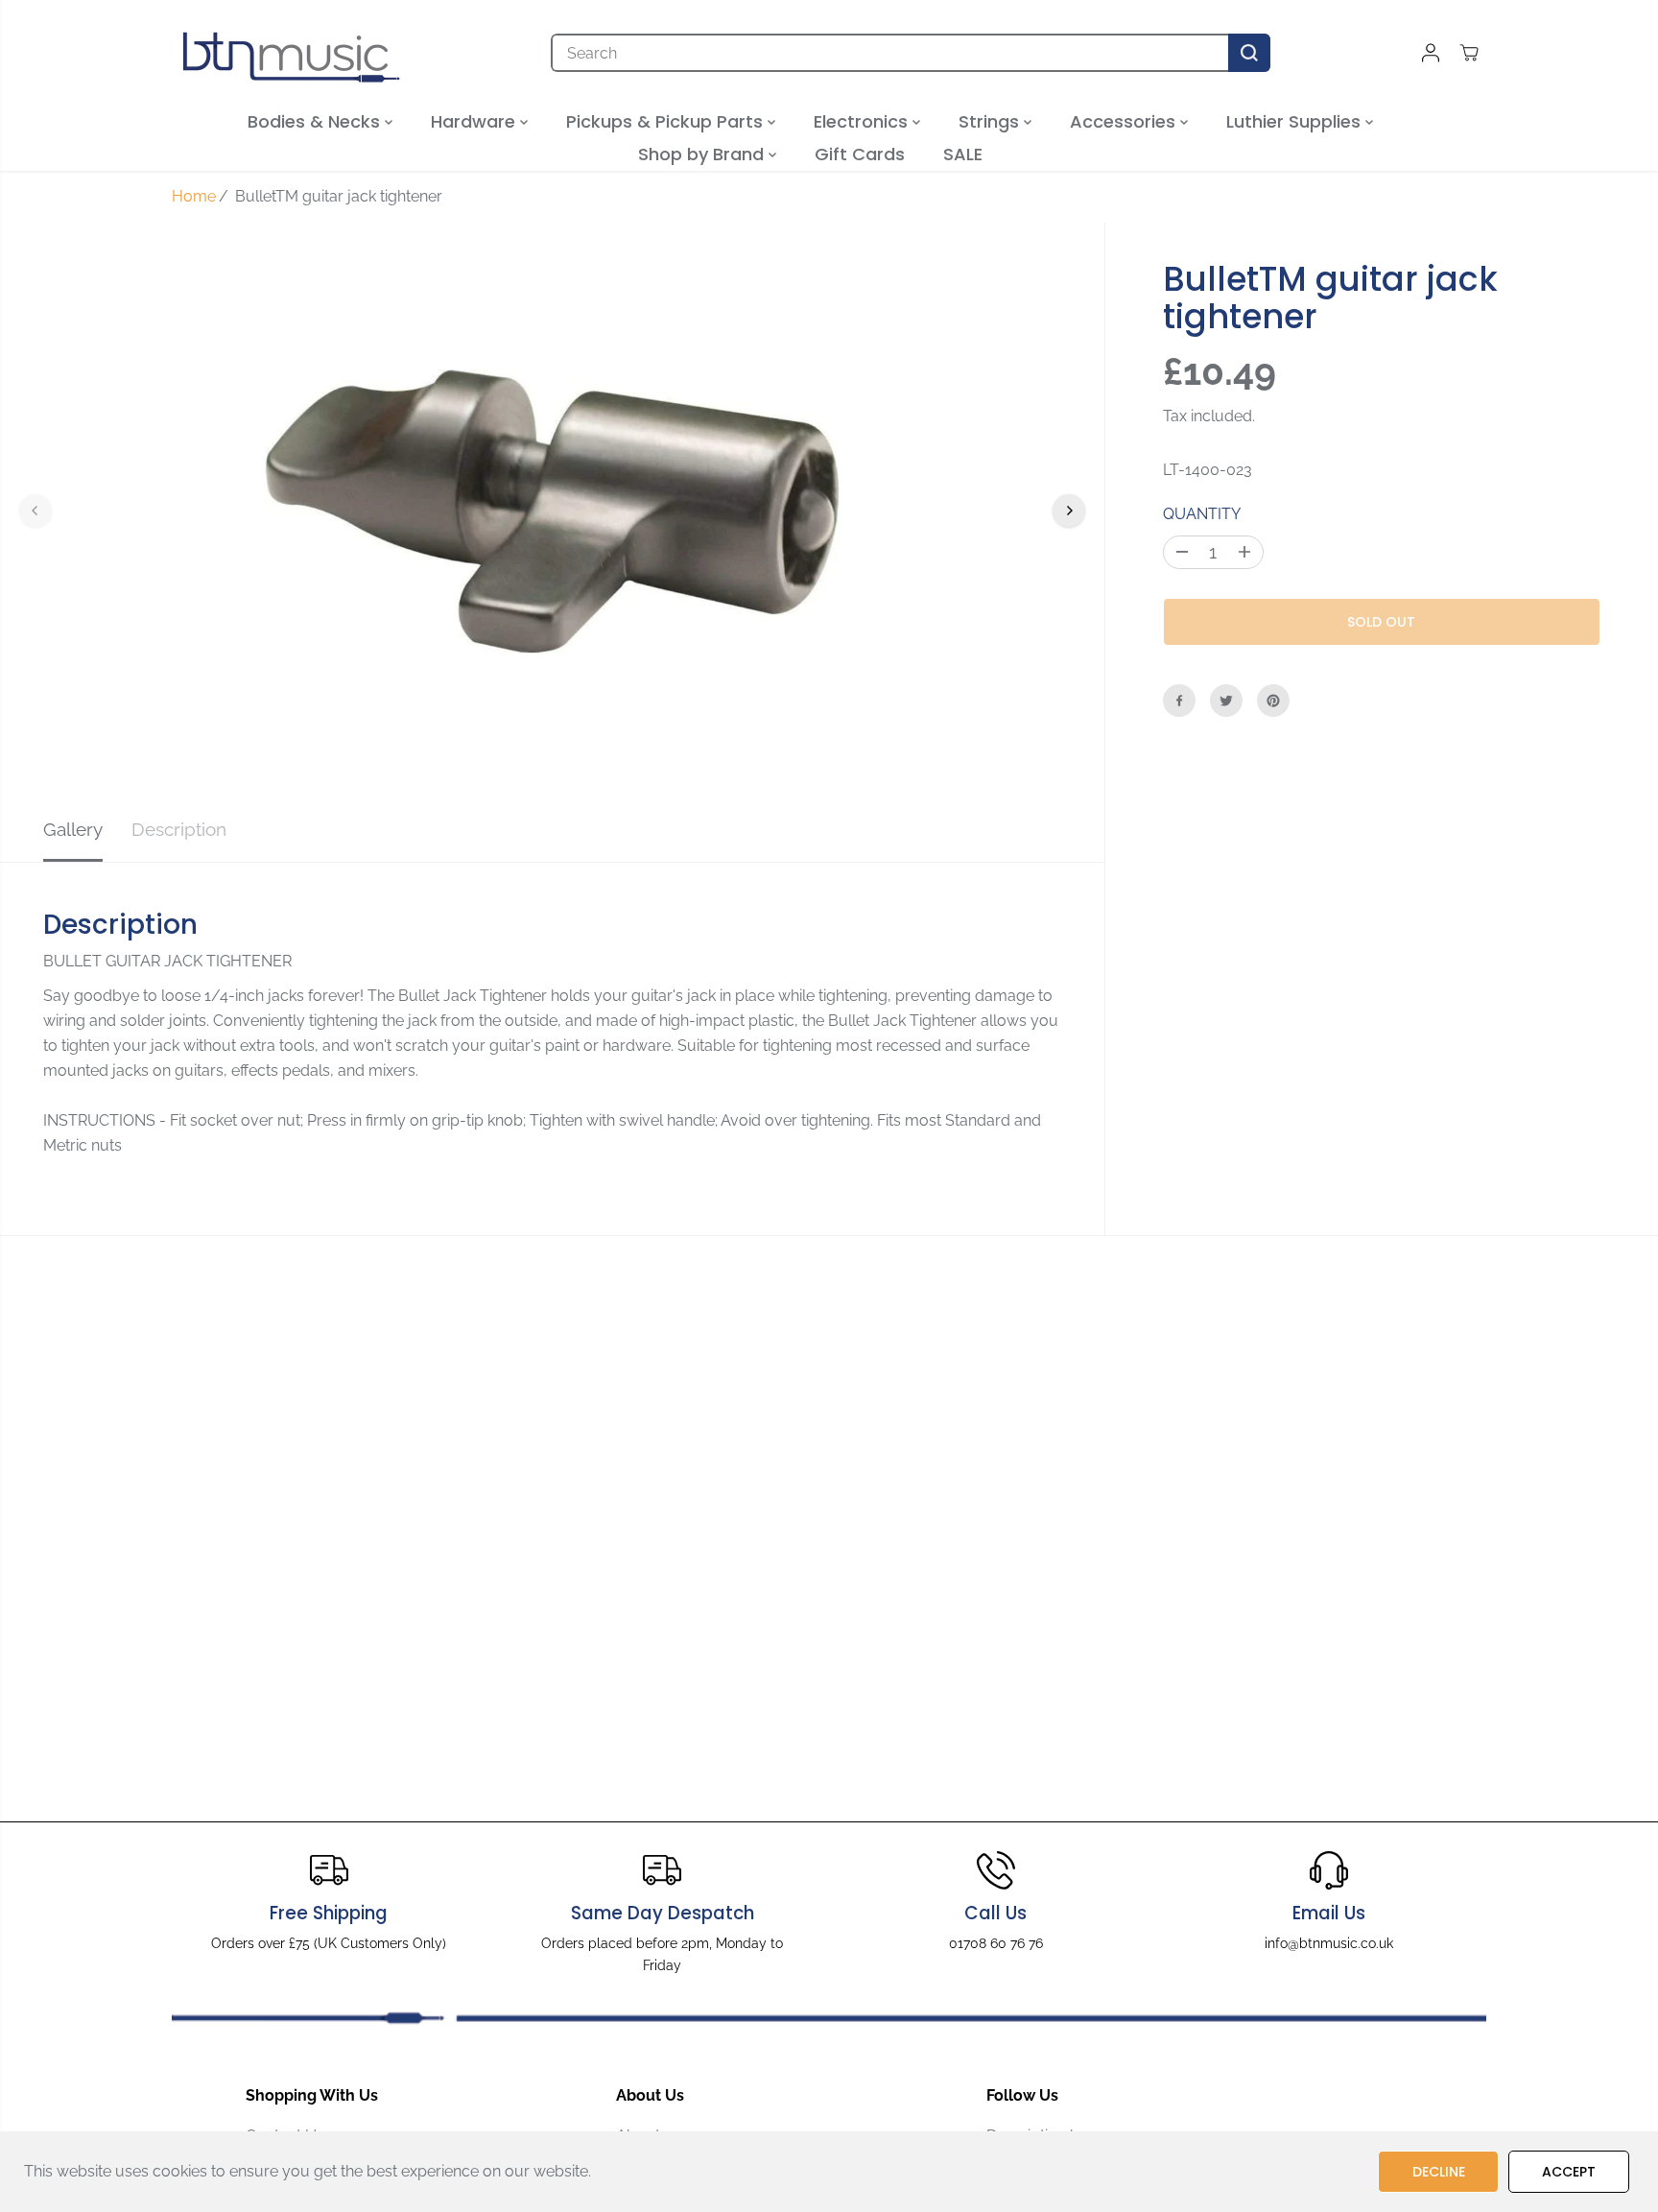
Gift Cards (860, 154)
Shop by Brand (703, 154)
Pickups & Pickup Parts (667, 121)
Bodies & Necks (316, 121)
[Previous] (36, 511)
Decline (1439, 2172)
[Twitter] (1226, 701)
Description (179, 830)
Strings (991, 121)
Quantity (1202, 514)
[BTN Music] (292, 53)
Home (194, 196)
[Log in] (1431, 53)
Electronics (863, 121)
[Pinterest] (1273, 701)
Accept (1569, 2172)
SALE (963, 154)
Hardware (475, 121)
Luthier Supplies (1296, 121)
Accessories (1125, 121)
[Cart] (1469, 53)
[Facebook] (1179, 701)
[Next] (1069, 511)
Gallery (73, 830)
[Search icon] (1249, 53)
